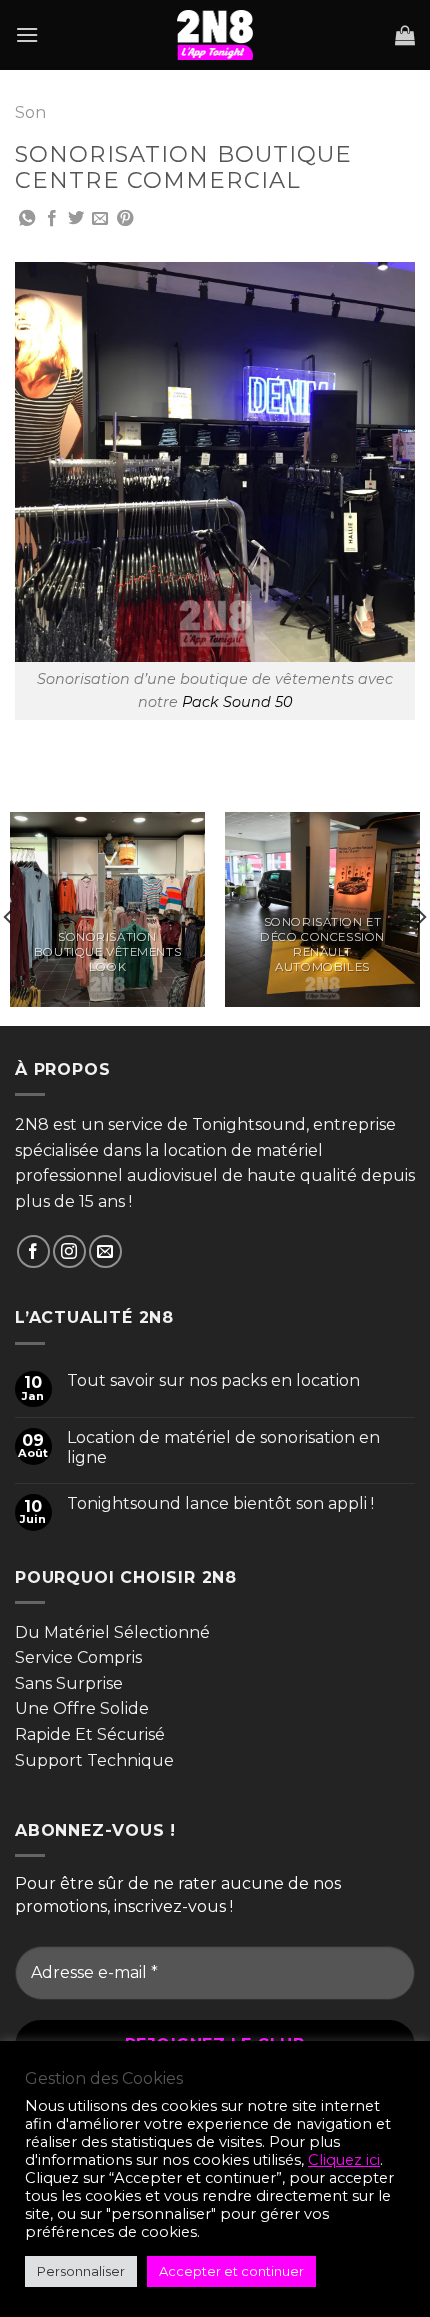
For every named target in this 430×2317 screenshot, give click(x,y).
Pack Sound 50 (237, 702)
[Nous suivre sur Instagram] (69, 1251)
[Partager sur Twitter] (76, 219)
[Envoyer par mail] (100, 219)
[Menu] (27, 34)
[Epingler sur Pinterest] (125, 219)
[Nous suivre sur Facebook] (33, 1251)
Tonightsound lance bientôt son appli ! (220, 1503)
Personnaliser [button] (81, 2271)
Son (30, 112)
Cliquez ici (344, 2160)
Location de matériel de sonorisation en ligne (223, 1447)
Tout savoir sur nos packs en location (213, 1380)
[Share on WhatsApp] (27, 219)
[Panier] (405, 35)
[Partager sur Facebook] (52, 219)
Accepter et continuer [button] (231, 2271)
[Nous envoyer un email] (105, 1251)
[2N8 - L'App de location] (215, 35)
